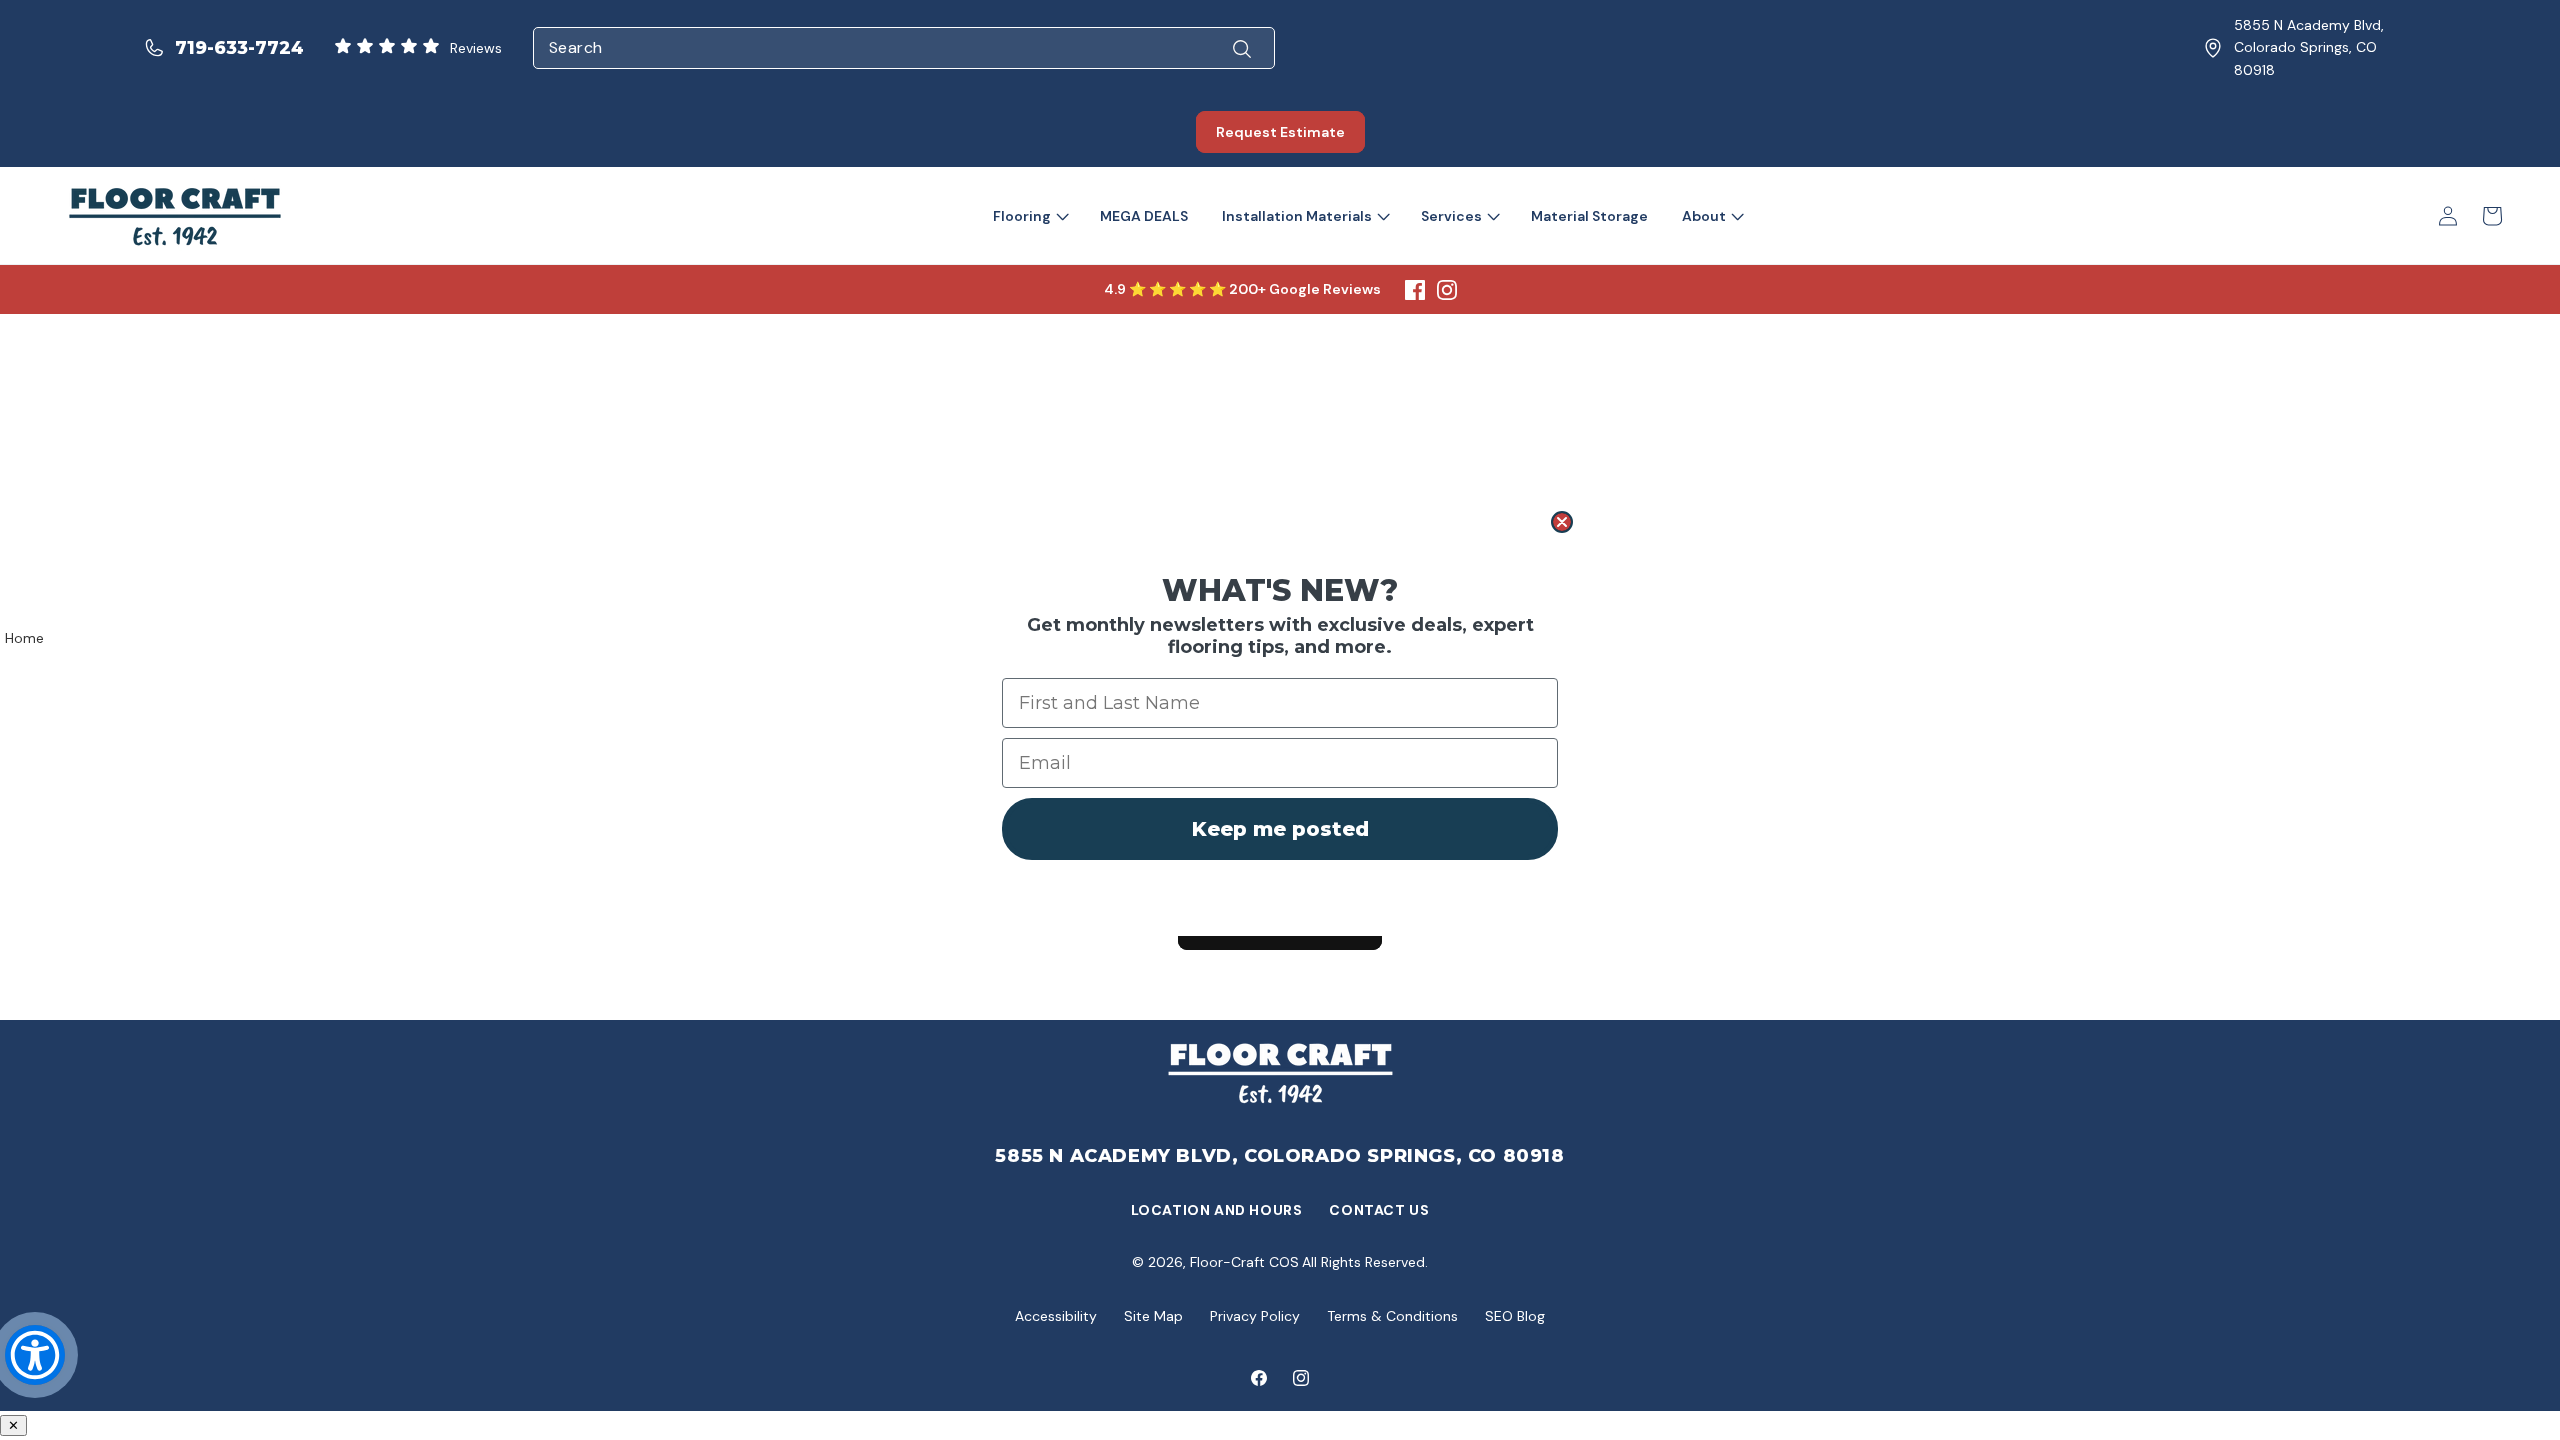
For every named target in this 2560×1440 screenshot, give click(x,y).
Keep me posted (1280, 829)
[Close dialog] (1562, 522)
